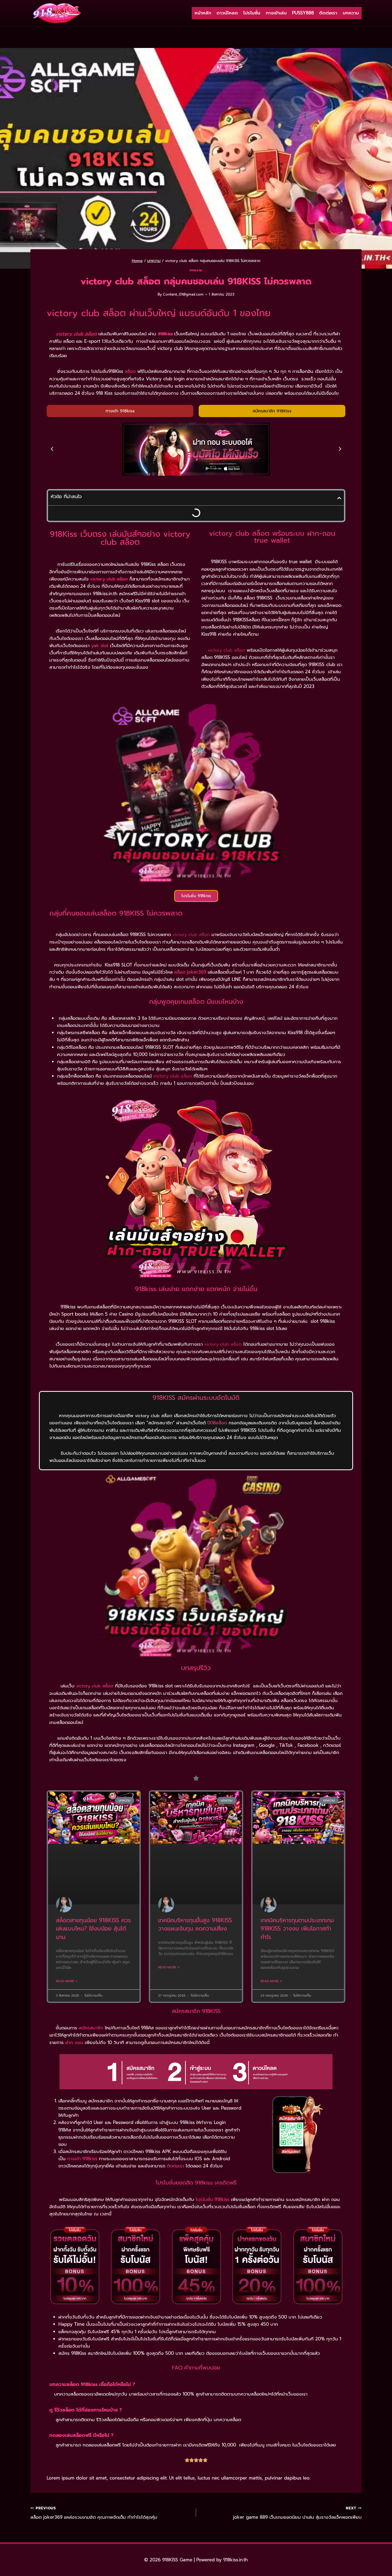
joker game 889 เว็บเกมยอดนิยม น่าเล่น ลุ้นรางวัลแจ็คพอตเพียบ (297, 2513)
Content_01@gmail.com (183, 294)
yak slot (100, 646)
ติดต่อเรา (328, 13)
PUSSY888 (303, 13)
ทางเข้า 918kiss (82, 2159)
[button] (52, 449)
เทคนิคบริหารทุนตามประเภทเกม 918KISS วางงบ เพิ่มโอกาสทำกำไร (297, 1929)
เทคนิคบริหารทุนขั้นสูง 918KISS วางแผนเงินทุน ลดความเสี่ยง (195, 1925)
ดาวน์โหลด (227, 13)
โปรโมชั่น (252, 13)
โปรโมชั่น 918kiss (213, 2199)
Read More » (67, 1981)
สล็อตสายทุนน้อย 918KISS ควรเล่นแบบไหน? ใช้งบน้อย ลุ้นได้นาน (93, 1929)
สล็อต (130, 372)
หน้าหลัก (203, 13)
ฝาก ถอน (74, 2042)
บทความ (351, 13)
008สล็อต (217, 1423)
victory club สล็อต (95, 1686)
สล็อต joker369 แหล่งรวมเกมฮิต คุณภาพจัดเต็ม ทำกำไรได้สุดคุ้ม (94, 2513)
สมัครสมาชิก (91, 2028)
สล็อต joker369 (190, 972)
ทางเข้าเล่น (276, 13)
